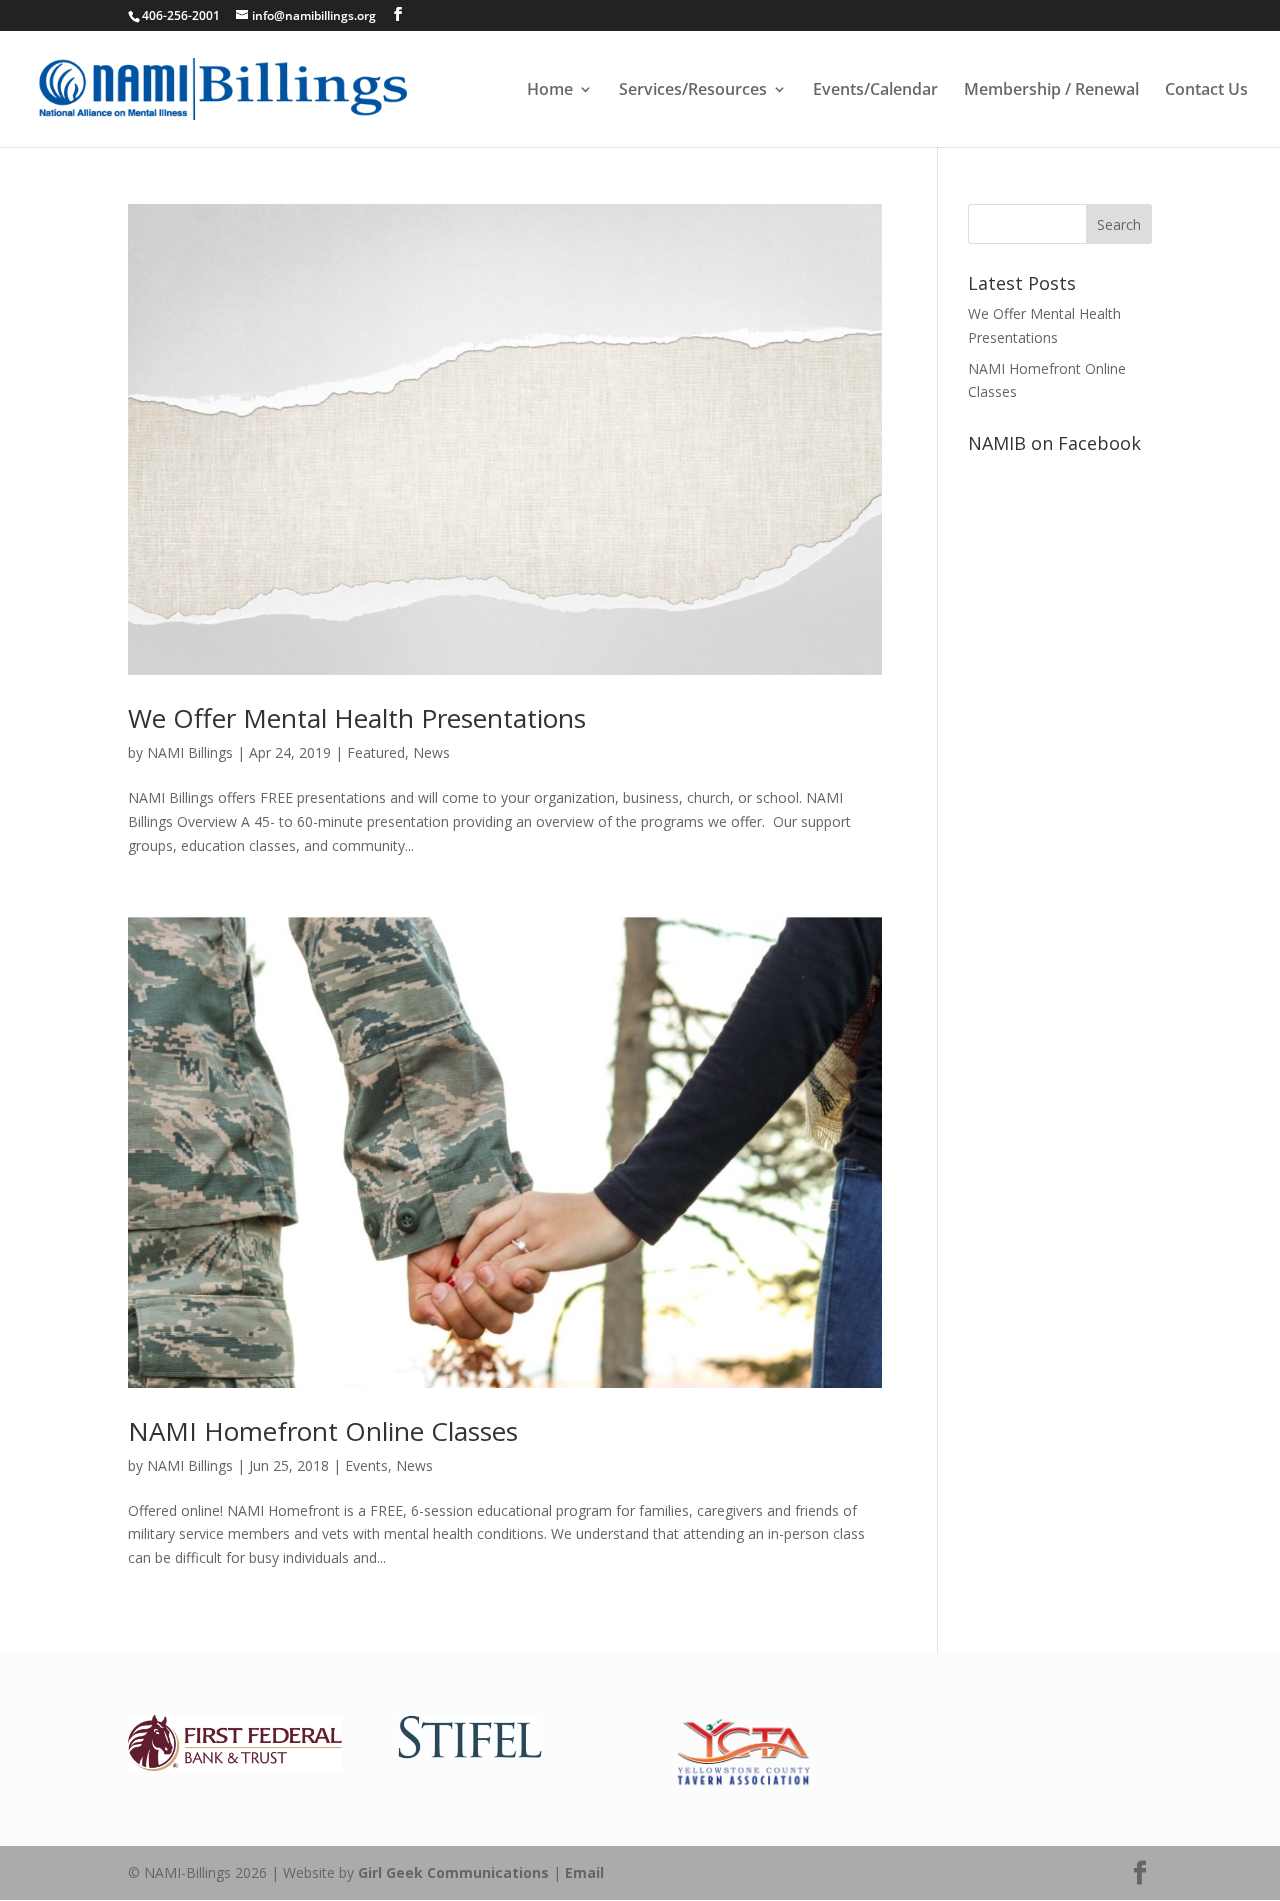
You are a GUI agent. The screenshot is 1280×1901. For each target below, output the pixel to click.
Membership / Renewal (1051, 91)
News (431, 752)
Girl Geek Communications (453, 1872)
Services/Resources (693, 91)
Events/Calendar (875, 91)
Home (550, 91)
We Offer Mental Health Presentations (357, 718)
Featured (376, 752)
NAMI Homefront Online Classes (323, 1431)
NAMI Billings (190, 752)
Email (584, 1872)
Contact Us (1206, 91)
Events (366, 1465)
